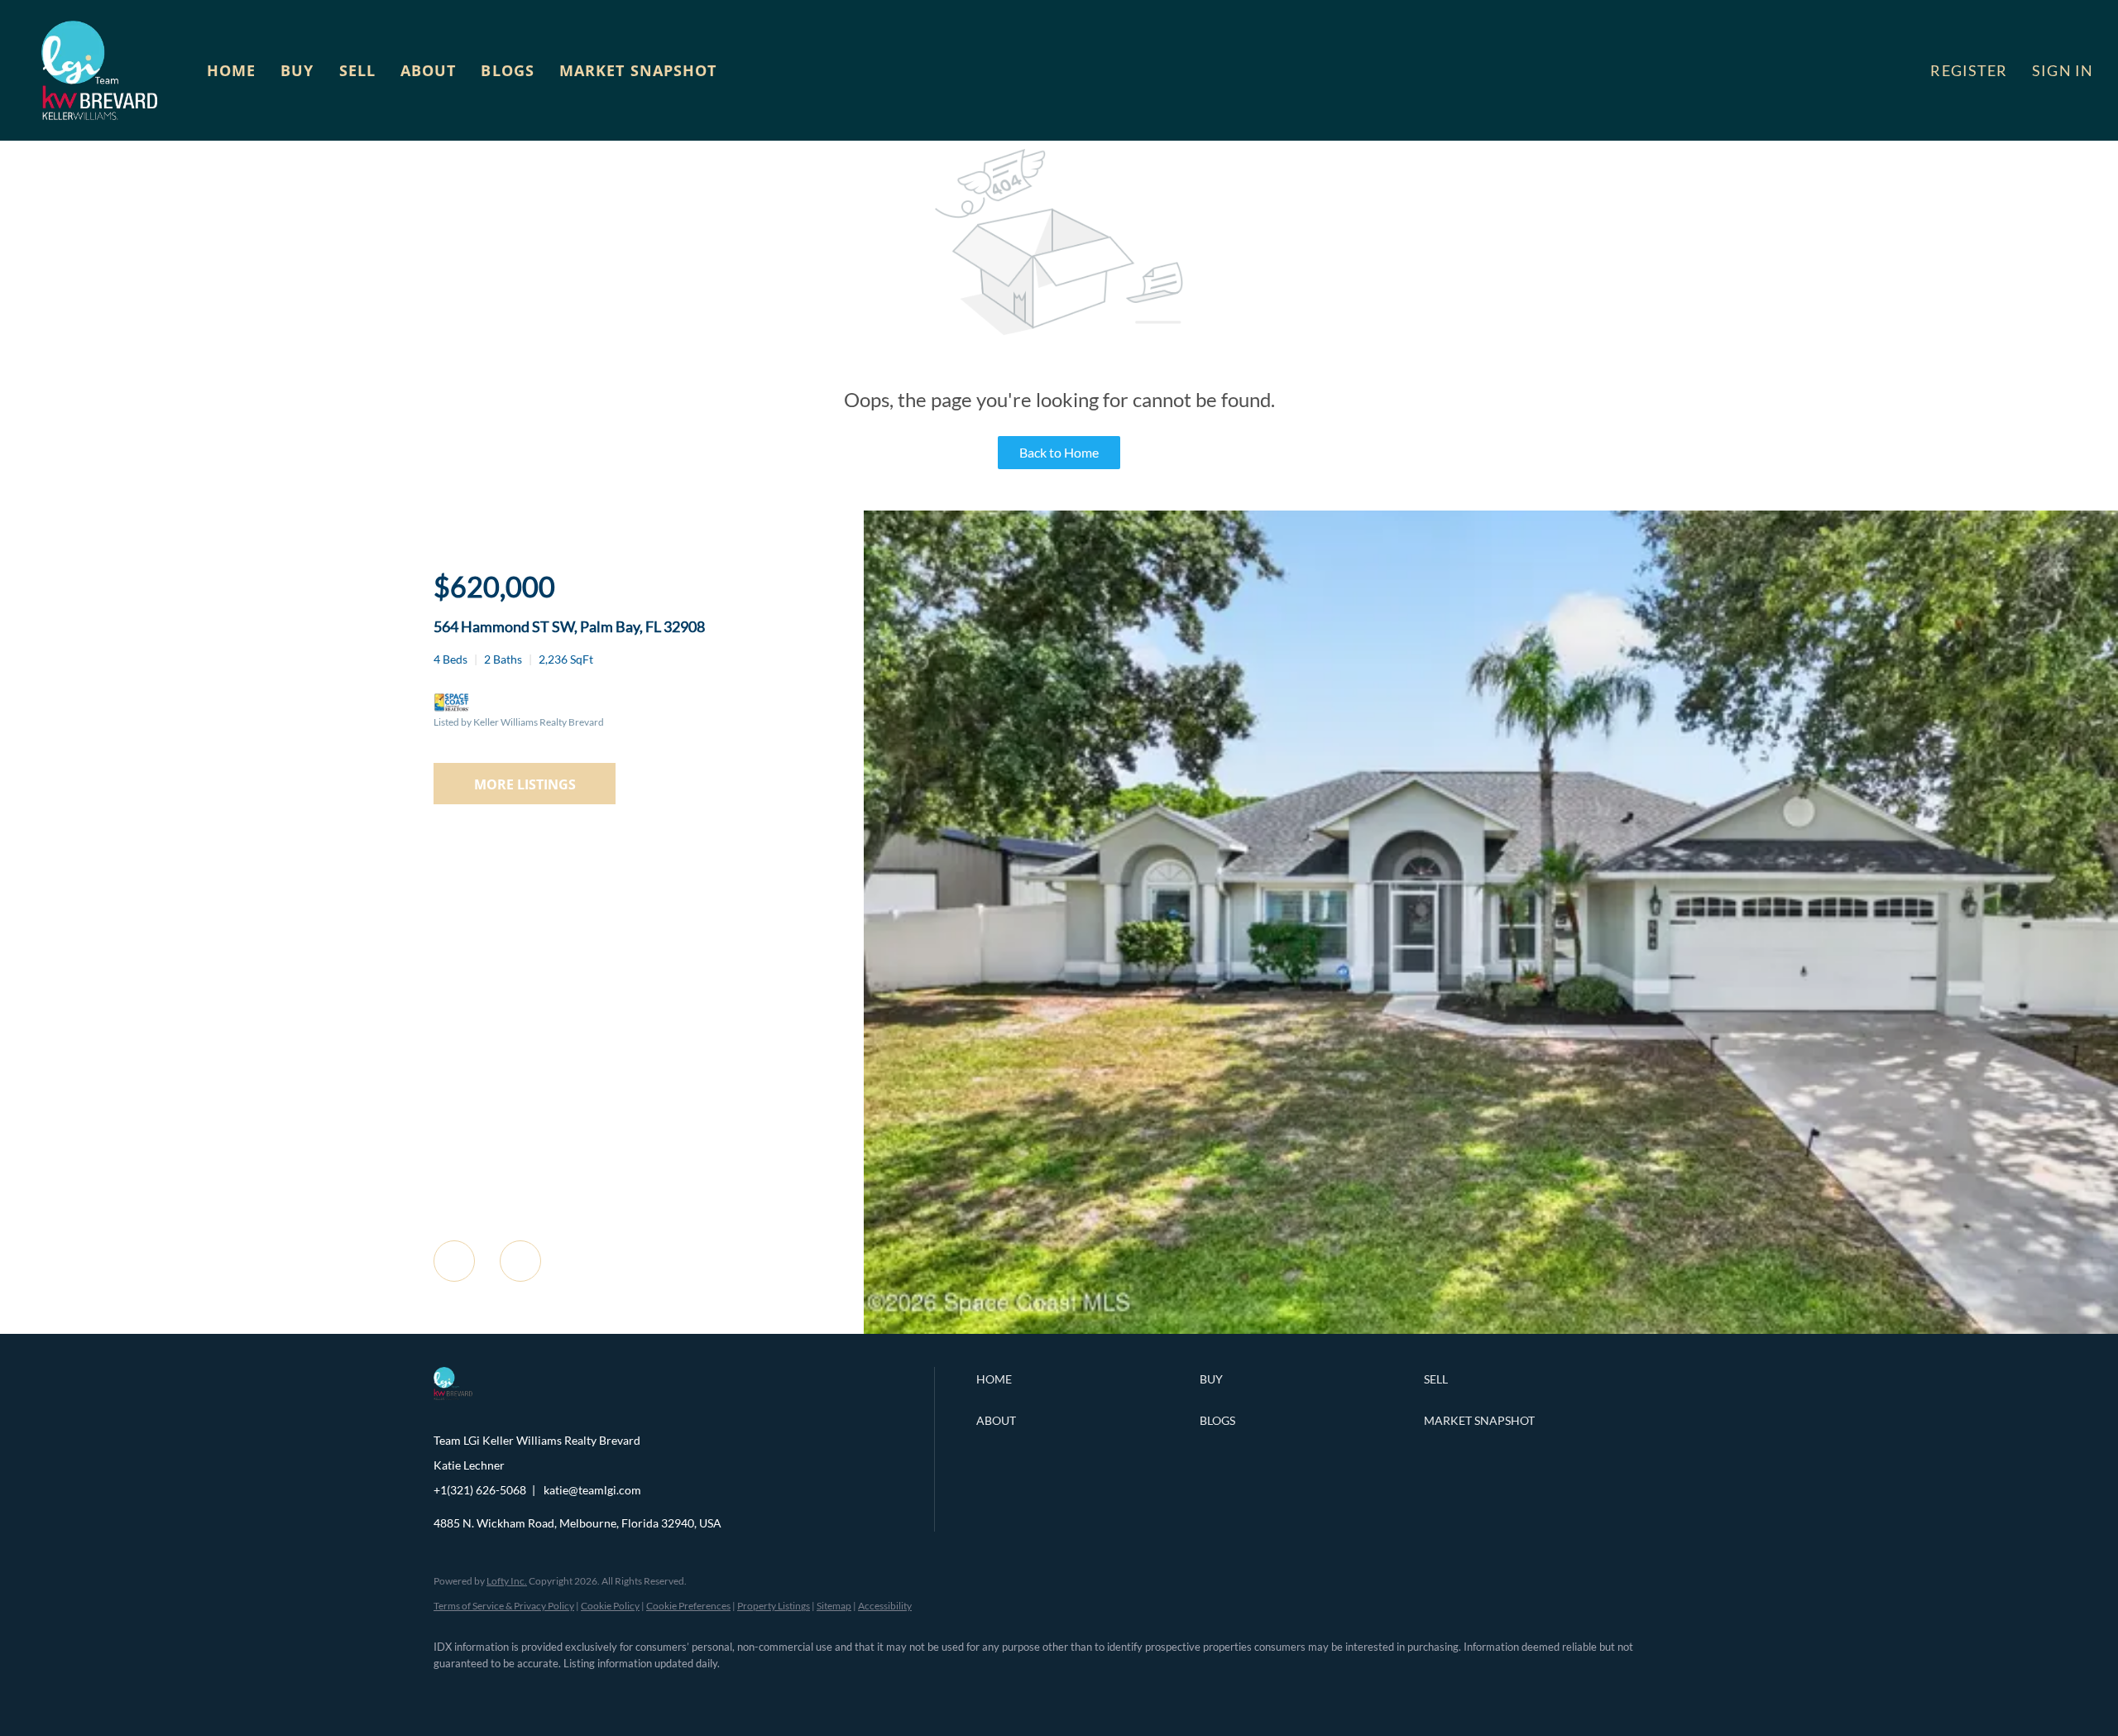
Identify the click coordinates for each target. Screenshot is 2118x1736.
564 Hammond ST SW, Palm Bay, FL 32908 (569, 626)
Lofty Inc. (507, 1581)
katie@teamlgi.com (592, 1490)
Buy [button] (297, 70)
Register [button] (1969, 70)
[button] (99, 70)
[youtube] (645, 1691)
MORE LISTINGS (525, 784)
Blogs (508, 70)
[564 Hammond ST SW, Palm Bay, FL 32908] (1491, 1329)
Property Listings (774, 1606)
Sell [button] (357, 70)
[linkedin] (501, 1691)
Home (231, 70)
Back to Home (1059, 452)
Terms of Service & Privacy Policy (504, 1606)
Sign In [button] (2063, 70)
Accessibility (885, 1606)
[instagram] (597, 1691)
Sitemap (834, 1606)
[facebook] (453, 1691)
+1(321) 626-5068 (480, 1490)
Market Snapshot (638, 70)
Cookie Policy (610, 1606)
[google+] (693, 1691)
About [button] (429, 70)
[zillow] (549, 1691)
